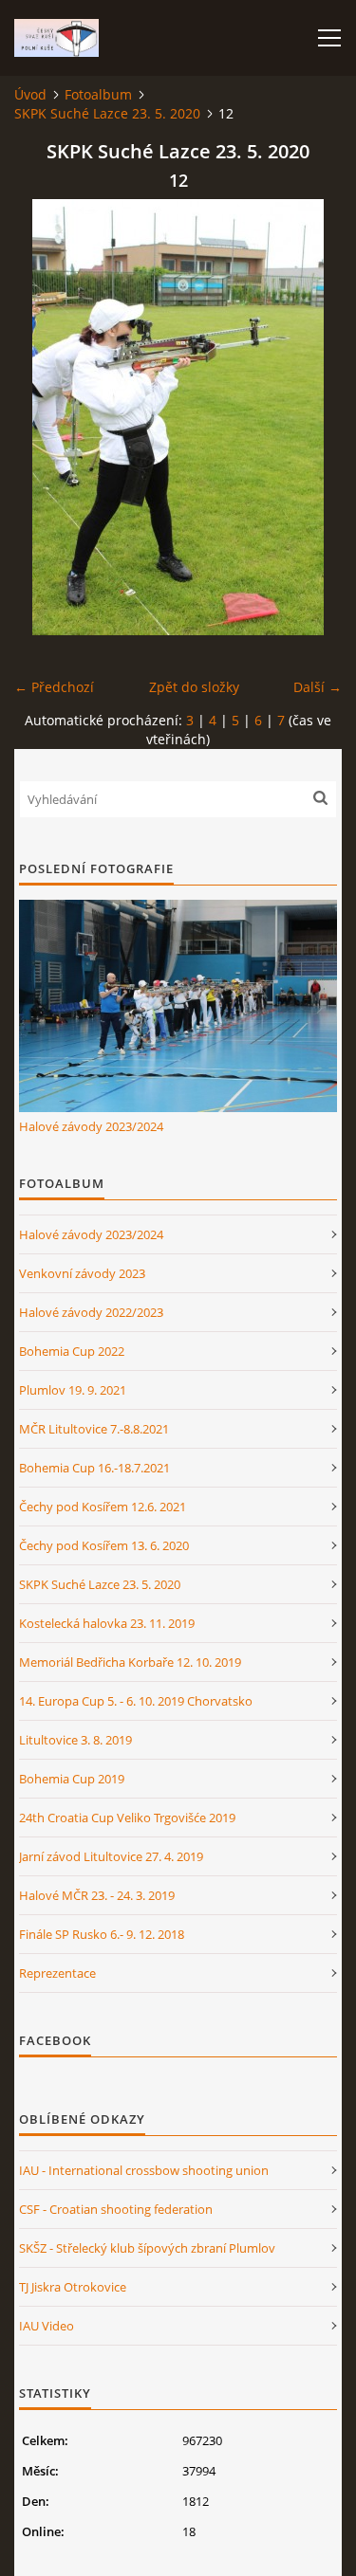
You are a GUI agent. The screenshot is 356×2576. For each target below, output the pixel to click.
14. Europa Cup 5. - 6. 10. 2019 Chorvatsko (136, 1701)
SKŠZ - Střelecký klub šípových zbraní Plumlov (147, 2248)
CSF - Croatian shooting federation (116, 2209)
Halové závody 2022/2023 (91, 1312)
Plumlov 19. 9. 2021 (73, 1390)
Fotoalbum (98, 94)
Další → (318, 687)
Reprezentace (57, 1973)
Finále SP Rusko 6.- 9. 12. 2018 (102, 1934)
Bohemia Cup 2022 (72, 1351)
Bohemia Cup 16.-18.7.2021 (94, 1468)
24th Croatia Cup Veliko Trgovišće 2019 (127, 1818)
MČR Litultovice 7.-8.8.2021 (94, 1429)
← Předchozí (54, 687)
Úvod (30, 94)
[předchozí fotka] (45, 417)
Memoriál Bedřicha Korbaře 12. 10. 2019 (130, 1662)
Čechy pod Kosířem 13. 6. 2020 (104, 1545)
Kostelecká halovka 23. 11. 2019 (107, 1623)
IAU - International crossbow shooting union (144, 2170)
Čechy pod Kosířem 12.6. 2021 (103, 1507)
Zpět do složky (194, 687)
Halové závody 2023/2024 (91, 1126)
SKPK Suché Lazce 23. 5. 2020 (107, 113)
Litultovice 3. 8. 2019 (75, 1740)
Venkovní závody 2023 (82, 1273)
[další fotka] (311, 417)
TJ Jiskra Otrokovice (73, 2287)
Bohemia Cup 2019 (72, 1779)
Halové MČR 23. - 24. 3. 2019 (97, 1895)
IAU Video (47, 2326)
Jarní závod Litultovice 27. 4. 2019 (111, 1856)
